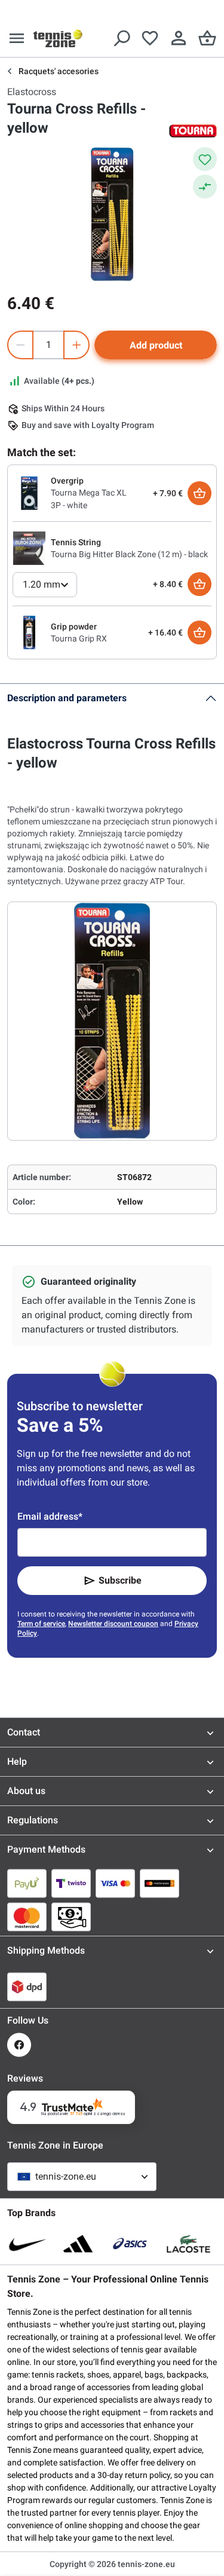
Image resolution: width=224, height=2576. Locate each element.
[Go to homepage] (58, 38)
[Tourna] (193, 131)
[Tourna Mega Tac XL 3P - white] (29, 493)
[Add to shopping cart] (200, 493)
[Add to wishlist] (205, 159)
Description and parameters (67, 698)
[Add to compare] (205, 187)
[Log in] (179, 38)
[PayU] (27, 1883)
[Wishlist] (150, 38)
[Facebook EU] (19, 2045)
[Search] (121, 38)
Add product (156, 345)
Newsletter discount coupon (113, 1624)
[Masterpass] (159, 1883)
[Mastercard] (27, 1917)
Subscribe (120, 1580)
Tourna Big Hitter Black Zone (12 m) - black (129, 554)
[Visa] (115, 1883)
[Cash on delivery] (71, 1917)
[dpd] (27, 1987)
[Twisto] (71, 1883)
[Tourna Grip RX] (29, 632)
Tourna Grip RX (79, 638)
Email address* (50, 1516)
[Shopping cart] (207, 38)
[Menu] (17, 38)
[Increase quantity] (76, 345)
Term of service (41, 1624)
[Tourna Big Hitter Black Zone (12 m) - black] (29, 548)
